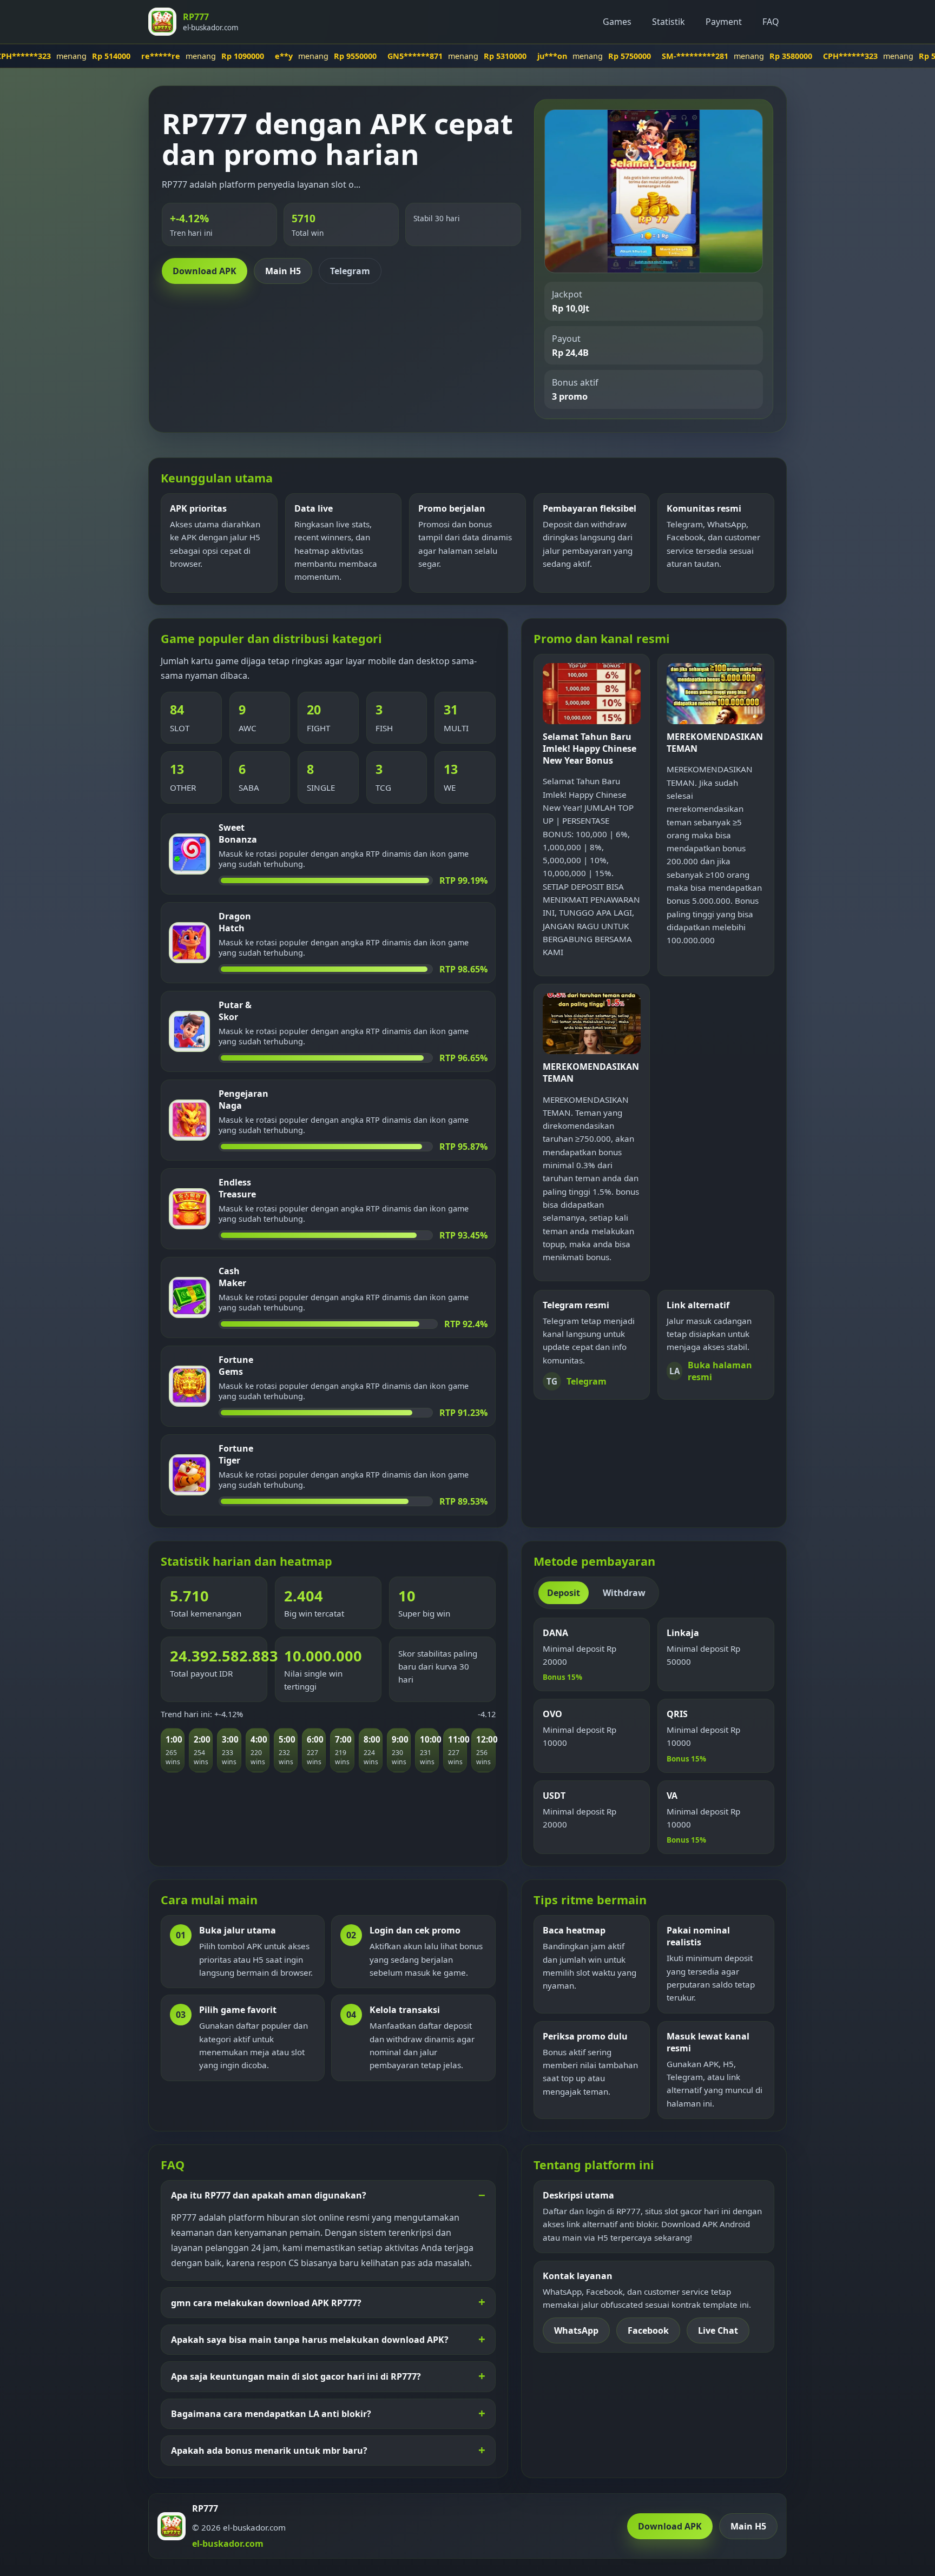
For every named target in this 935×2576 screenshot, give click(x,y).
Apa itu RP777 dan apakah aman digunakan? (269, 2195)
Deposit (564, 1593)
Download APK (205, 271)
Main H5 (283, 271)
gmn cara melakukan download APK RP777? (266, 2303)
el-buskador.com (228, 2544)
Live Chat (718, 2330)
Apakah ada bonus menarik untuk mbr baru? (269, 2451)
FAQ (771, 22)
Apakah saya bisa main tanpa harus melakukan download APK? (310, 2340)
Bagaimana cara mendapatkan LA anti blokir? (271, 2414)
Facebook (648, 2330)
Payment (724, 22)
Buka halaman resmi (711, 1371)
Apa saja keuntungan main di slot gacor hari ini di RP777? (296, 2376)
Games (617, 22)
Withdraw (624, 1593)
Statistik (669, 22)
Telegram (350, 271)
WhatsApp (576, 2330)
